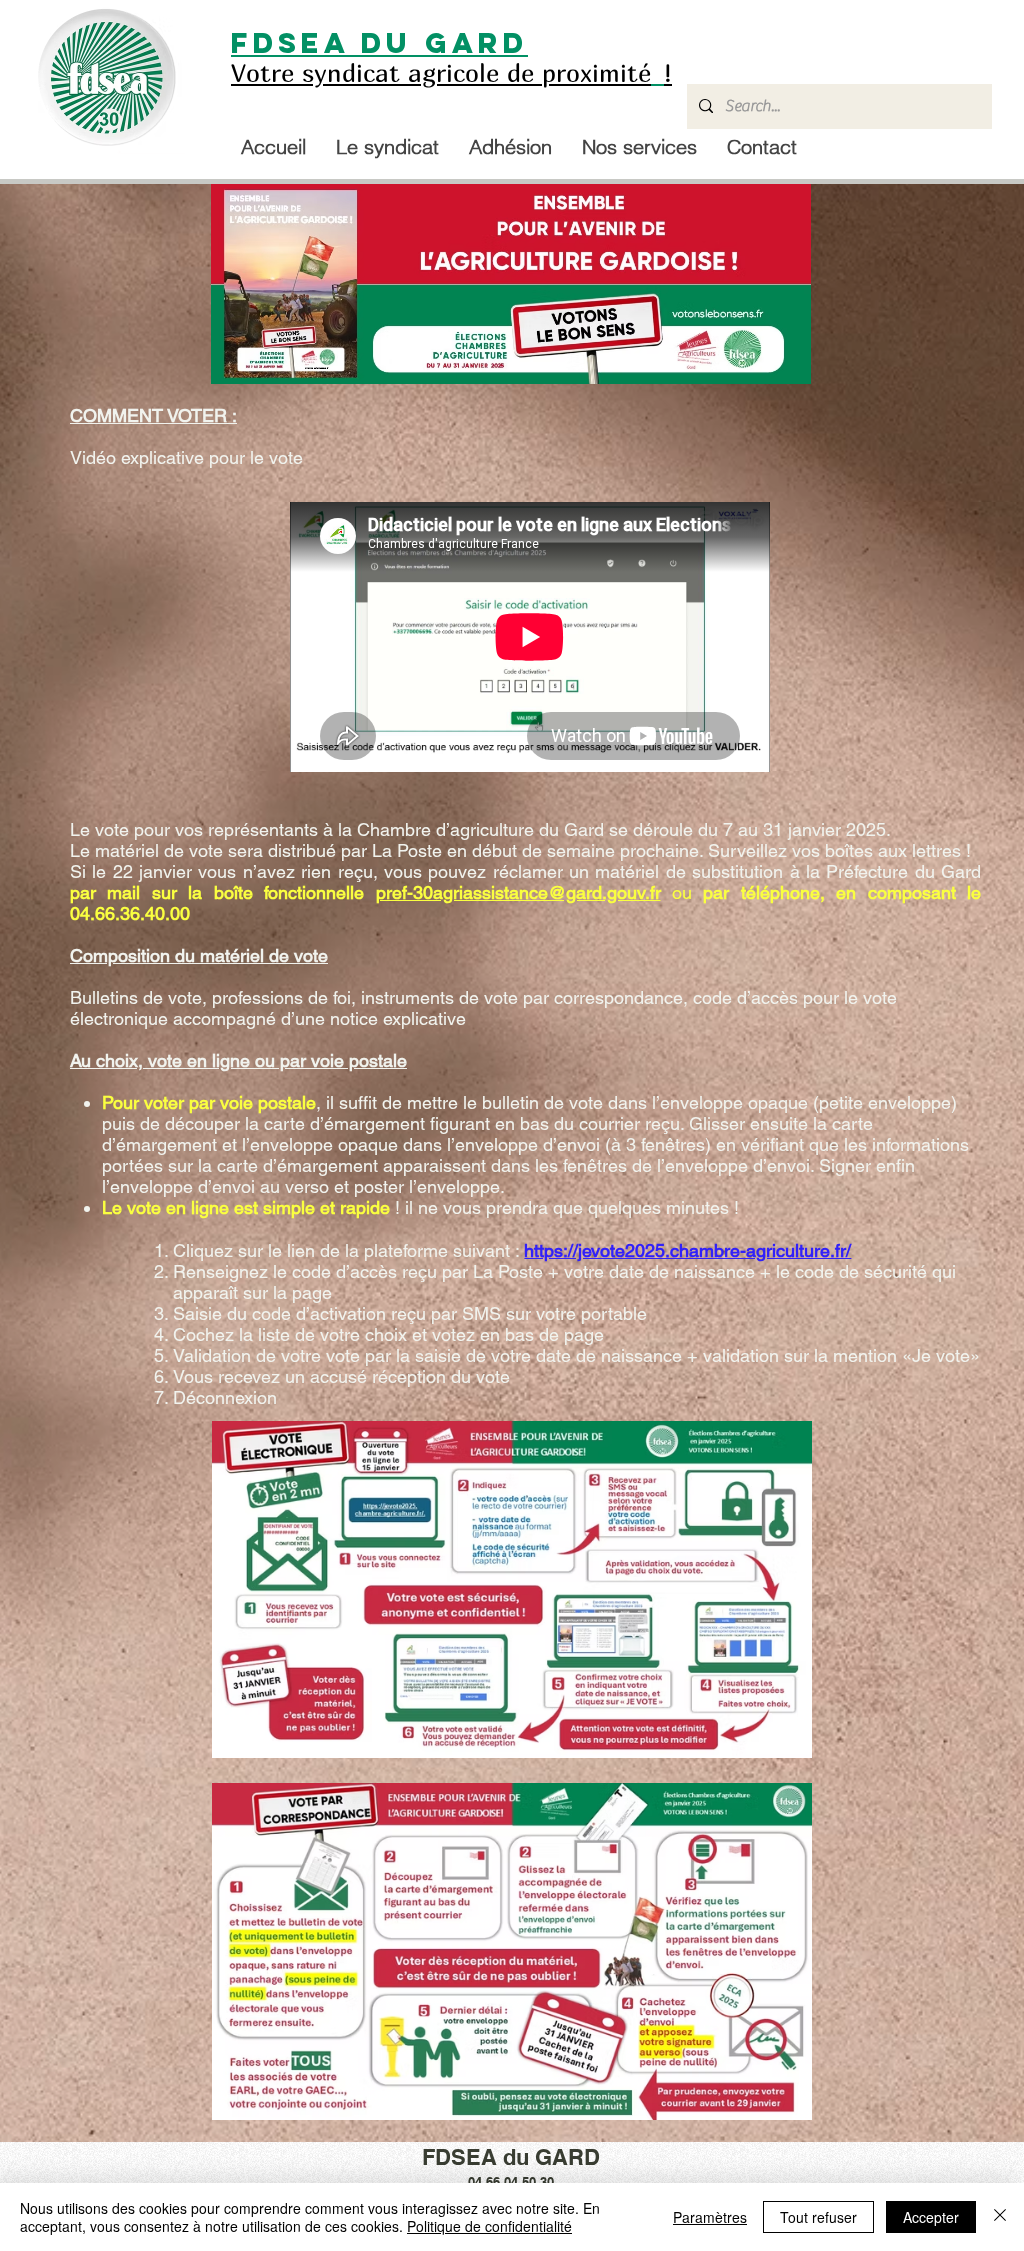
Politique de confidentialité (489, 2226)
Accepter (931, 2217)
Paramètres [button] (710, 2217)
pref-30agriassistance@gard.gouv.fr (518, 892)
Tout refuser (818, 2217)
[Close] (1000, 2217)
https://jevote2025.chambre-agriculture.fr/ (687, 1250)
